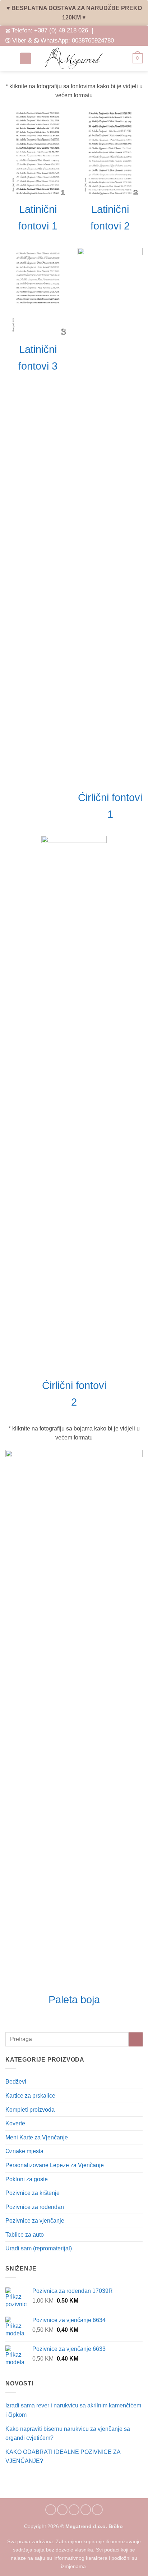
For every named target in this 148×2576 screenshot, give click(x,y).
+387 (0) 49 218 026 (61, 30)
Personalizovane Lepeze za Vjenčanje (55, 2165)
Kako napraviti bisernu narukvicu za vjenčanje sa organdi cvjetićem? (68, 2434)
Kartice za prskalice (30, 2096)
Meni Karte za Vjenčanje (37, 2137)
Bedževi (16, 2082)
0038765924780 (93, 40)
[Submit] (136, 2039)
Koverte (15, 2123)
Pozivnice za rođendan (35, 2207)
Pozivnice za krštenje (33, 2193)
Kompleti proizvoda (30, 2110)
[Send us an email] (74, 2510)
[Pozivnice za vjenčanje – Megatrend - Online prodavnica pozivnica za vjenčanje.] (74, 58)
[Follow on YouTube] (97, 2510)
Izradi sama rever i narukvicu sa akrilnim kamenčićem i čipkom (73, 2410)
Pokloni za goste (27, 2179)
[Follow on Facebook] (51, 2510)
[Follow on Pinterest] (86, 2510)
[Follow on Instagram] (63, 2510)
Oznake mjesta (24, 2151)
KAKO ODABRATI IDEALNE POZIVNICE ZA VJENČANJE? (63, 2457)
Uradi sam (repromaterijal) (39, 2248)
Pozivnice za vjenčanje (35, 2221)
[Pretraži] (26, 59)
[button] (10, 58)
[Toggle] (138, 2110)
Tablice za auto (25, 2235)
